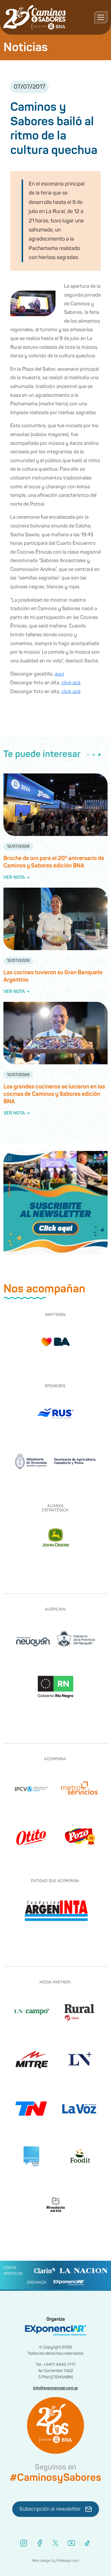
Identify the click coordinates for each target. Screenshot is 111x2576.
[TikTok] (87, 2543)
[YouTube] (71, 2543)
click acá (71, 683)
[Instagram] (24, 2543)
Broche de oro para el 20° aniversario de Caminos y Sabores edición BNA (54, 862)
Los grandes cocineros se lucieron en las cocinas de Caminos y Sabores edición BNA (54, 1094)
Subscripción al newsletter (50, 2509)
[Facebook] (40, 2543)
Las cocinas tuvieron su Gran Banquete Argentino (53, 976)
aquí (59, 674)
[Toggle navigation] (101, 17)
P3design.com (68, 2561)
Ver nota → (17, 877)
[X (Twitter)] (55, 2543)
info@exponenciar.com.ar (55, 2388)
